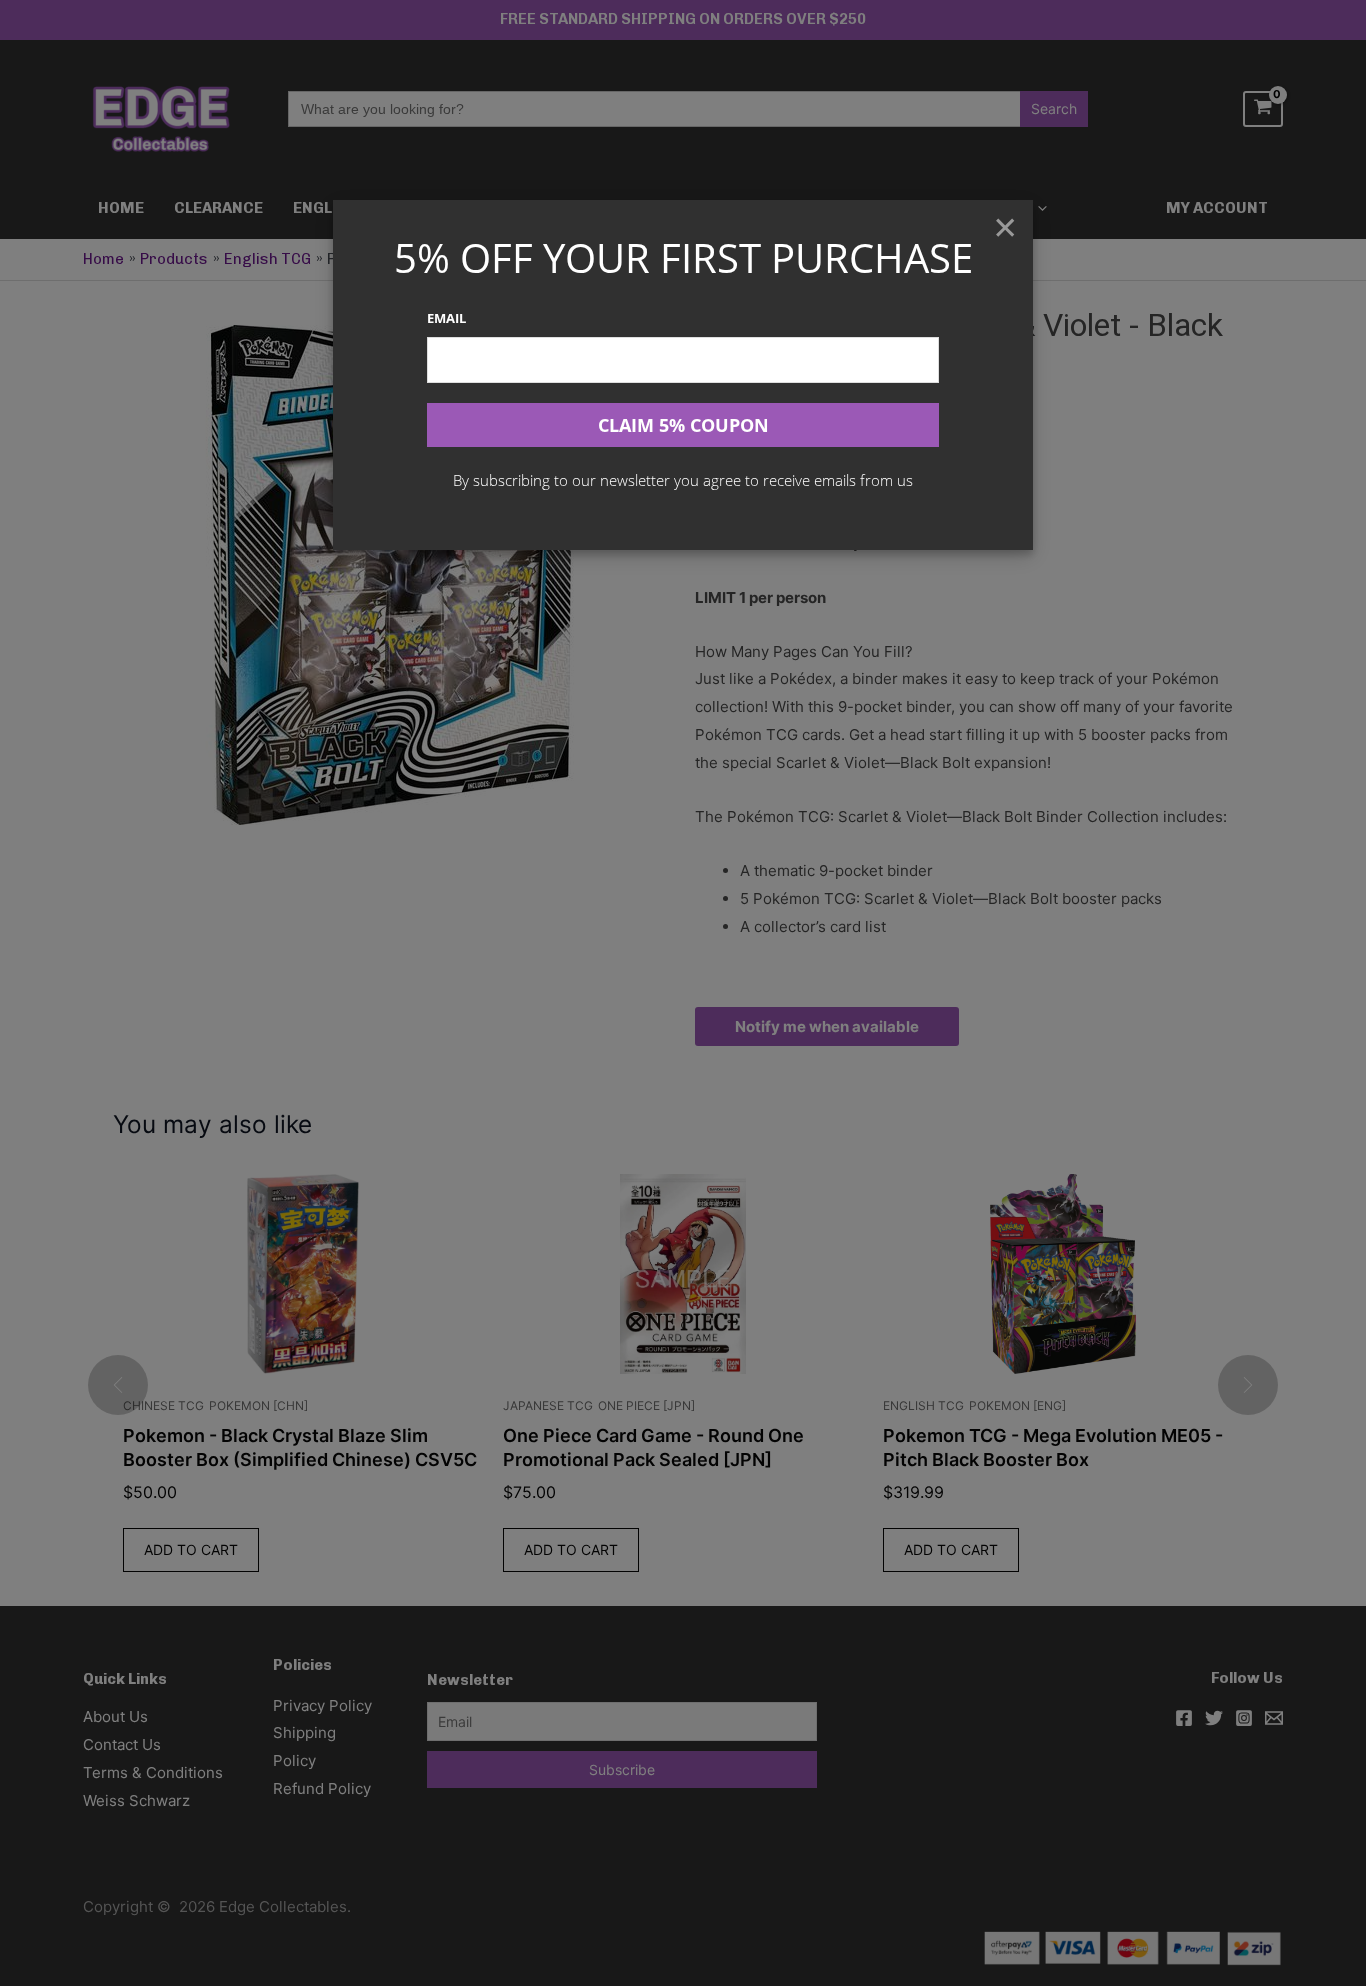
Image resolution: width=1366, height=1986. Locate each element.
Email (446, 318)
